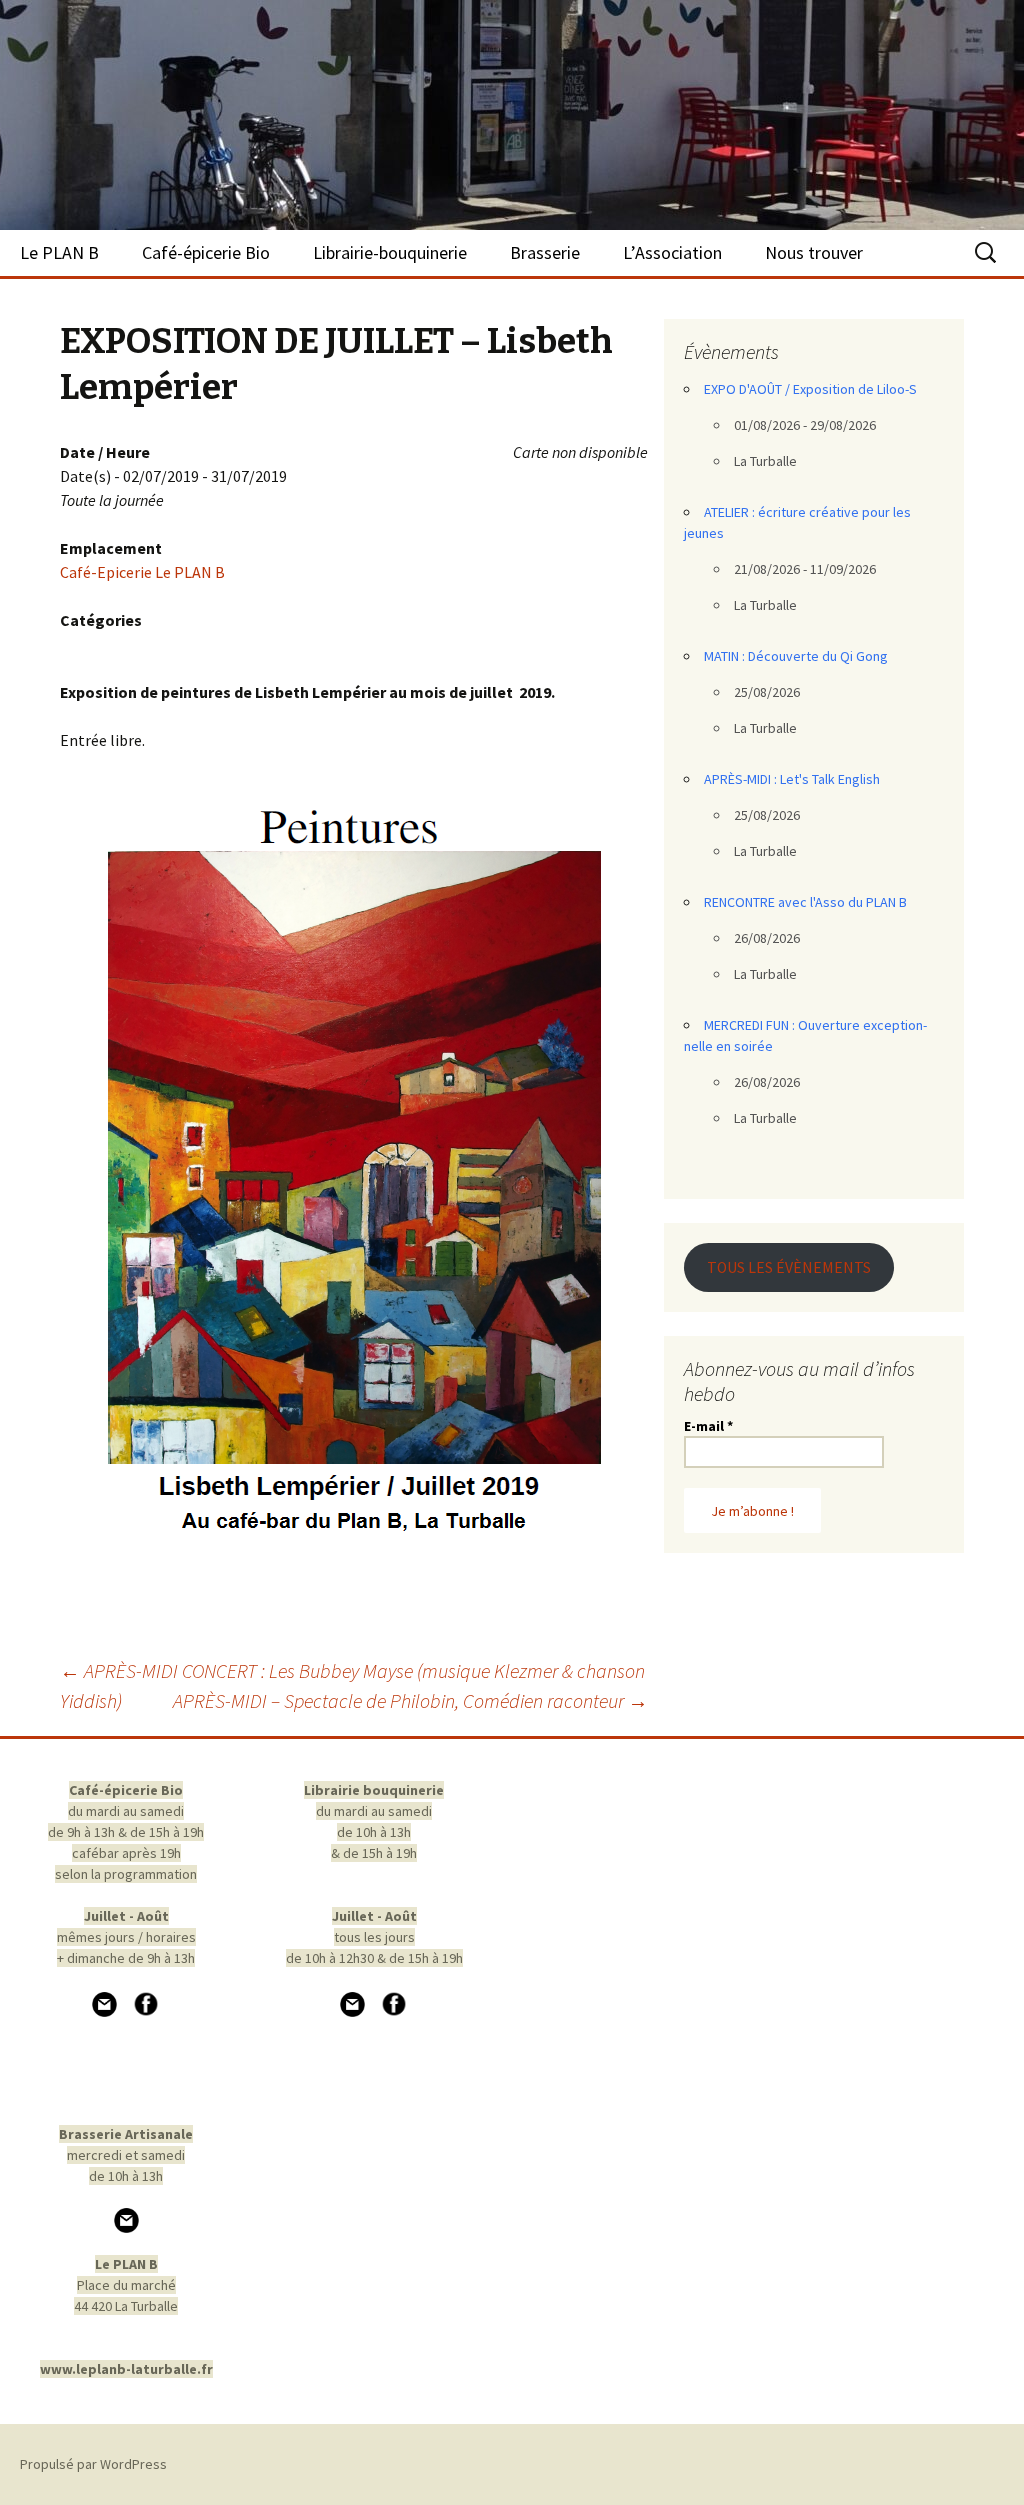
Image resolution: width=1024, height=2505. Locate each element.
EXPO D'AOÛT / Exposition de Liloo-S (810, 389)
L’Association (672, 252)
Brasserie (545, 252)
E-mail (708, 1426)
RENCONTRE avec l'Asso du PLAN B (805, 902)
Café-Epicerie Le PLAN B (142, 572)
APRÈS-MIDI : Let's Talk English (792, 779)
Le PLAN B (59, 252)
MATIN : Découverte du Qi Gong (796, 656)
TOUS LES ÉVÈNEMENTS (789, 1267)
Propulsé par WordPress (93, 2464)
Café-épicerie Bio (206, 252)
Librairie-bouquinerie (390, 252)
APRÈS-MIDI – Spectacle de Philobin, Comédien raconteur (410, 1700)
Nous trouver (814, 252)
